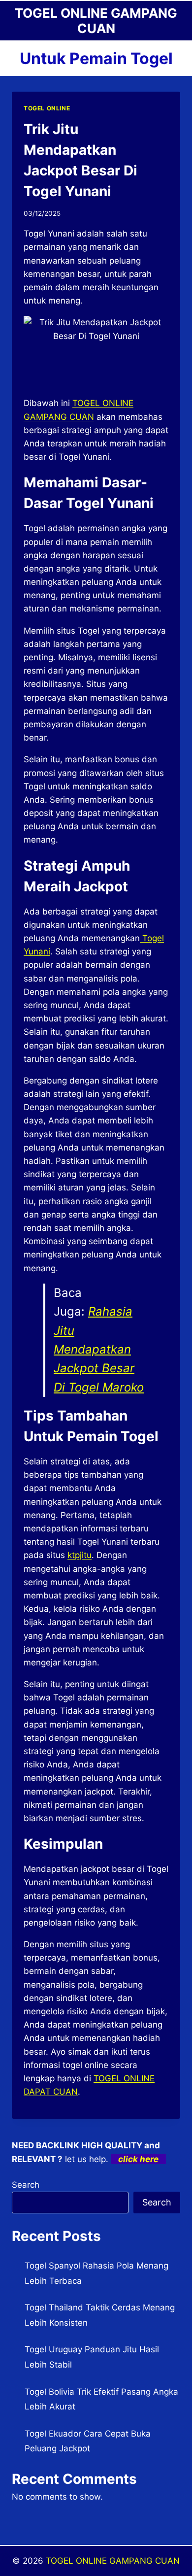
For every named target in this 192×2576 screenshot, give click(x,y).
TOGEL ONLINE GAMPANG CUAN (113, 2561)
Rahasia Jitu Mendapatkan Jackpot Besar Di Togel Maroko (99, 1349)
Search (26, 2185)
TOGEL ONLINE (47, 108)
